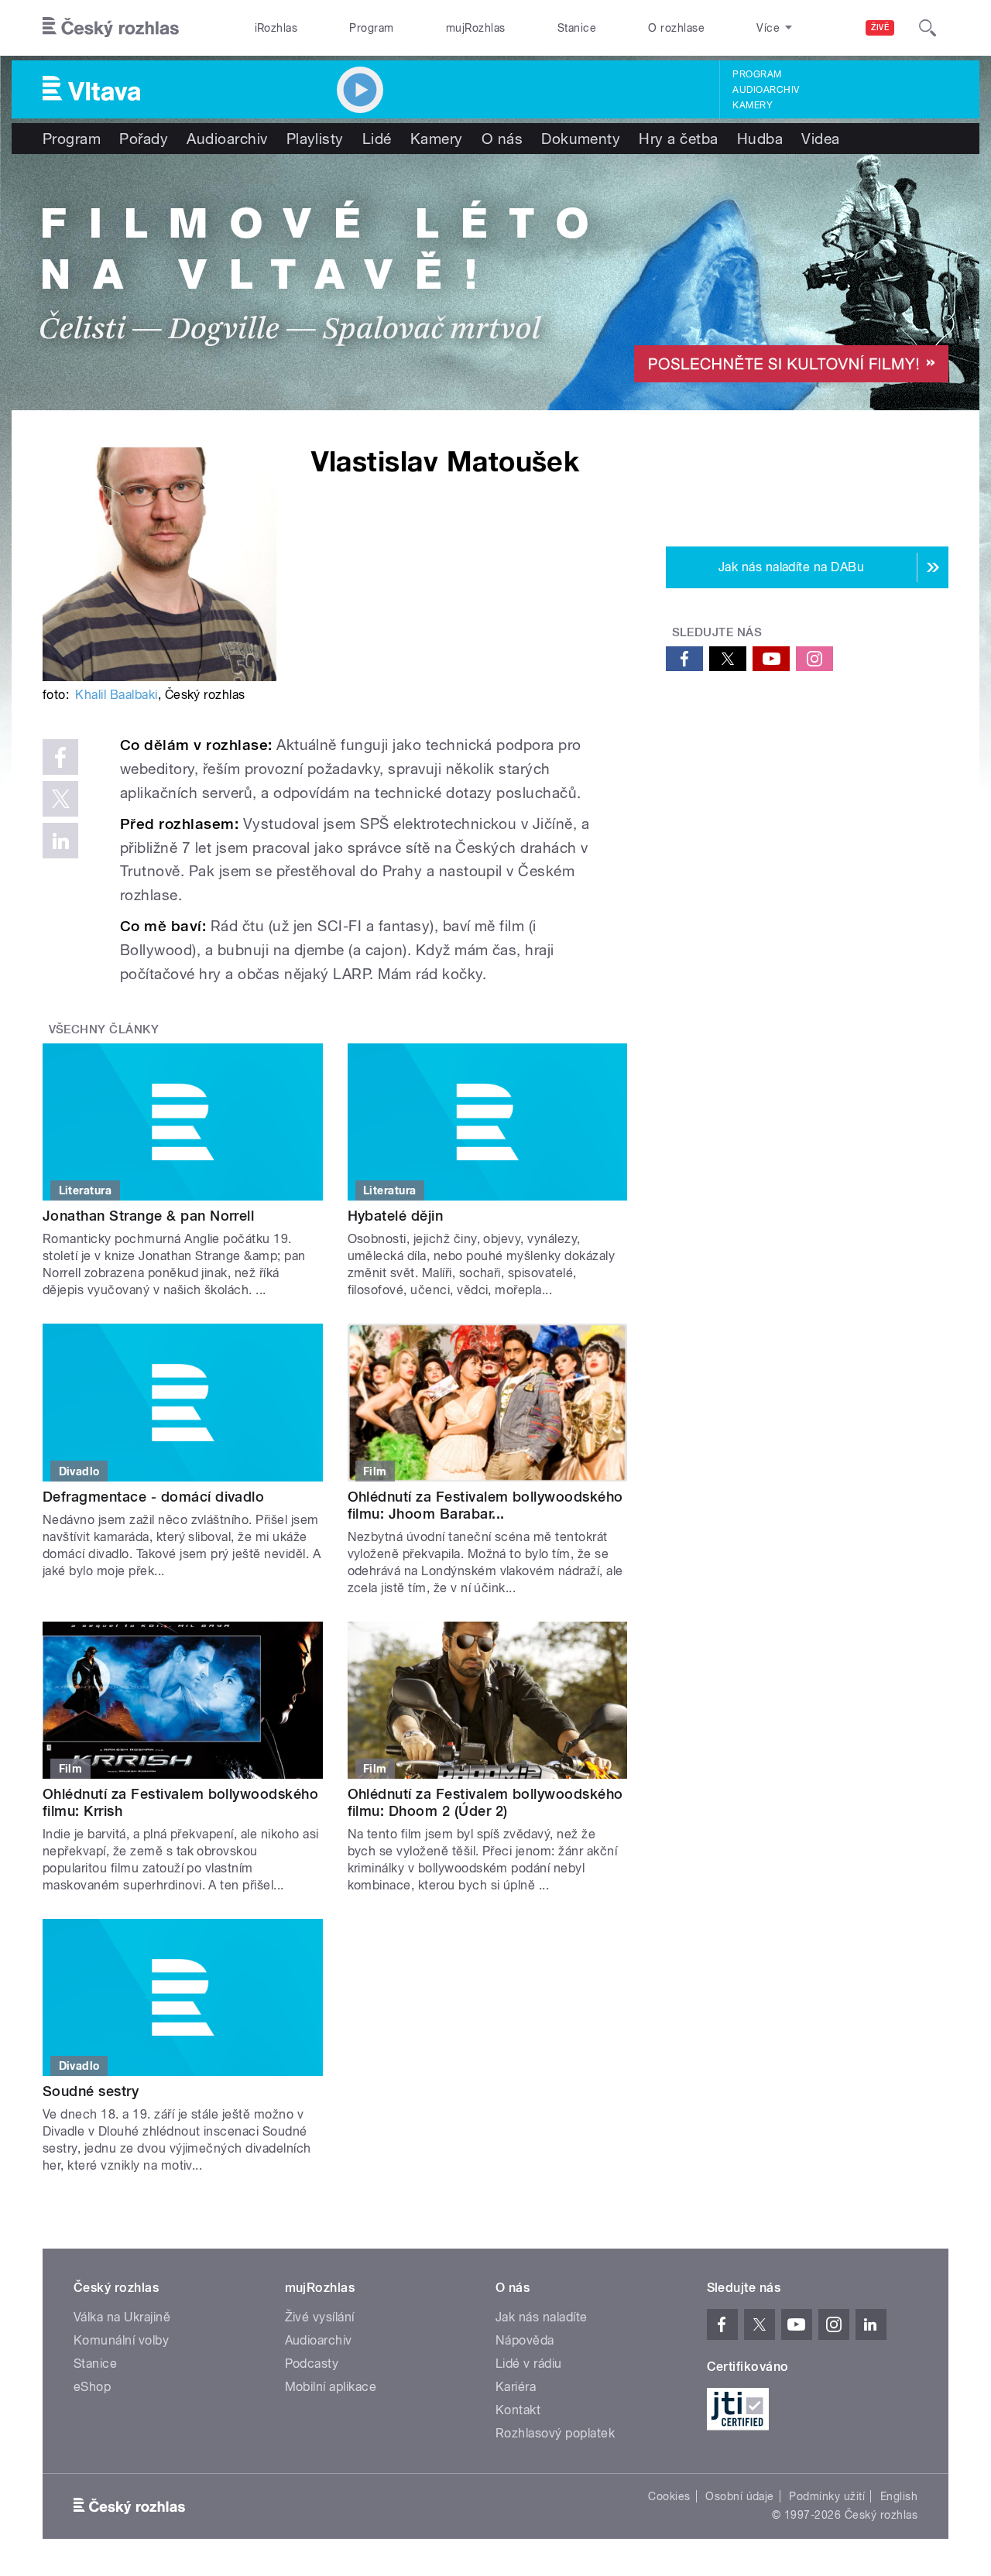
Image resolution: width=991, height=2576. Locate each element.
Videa (820, 139)
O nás (502, 139)
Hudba (760, 139)
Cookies (669, 2496)
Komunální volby (121, 2340)
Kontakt (518, 2410)
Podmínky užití (827, 2496)
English (899, 2496)
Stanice (577, 28)
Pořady (144, 139)
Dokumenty (581, 139)
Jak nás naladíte (542, 2317)
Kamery (753, 105)
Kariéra (516, 2387)
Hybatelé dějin (396, 1216)
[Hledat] (928, 28)
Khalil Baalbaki (116, 695)
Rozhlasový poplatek (555, 2433)
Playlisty (315, 139)
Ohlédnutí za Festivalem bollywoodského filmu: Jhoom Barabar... (485, 1505)
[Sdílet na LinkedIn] (60, 841)
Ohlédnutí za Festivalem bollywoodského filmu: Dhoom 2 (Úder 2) (485, 1802)
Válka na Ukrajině (122, 2317)
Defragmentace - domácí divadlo (153, 1497)
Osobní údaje (740, 2496)
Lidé (377, 139)
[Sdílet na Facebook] (60, 757)
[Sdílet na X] (60, 799)
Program (371, 28)
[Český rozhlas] (111, 28)
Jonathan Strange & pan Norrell (148, 1216)
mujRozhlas (476, 28)
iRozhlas (276, 28)
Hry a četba (678, 139)
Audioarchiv (766, 90)
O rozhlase (676, 28)
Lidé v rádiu (529, 2364)
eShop (92, 2387)
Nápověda (525, 2340)
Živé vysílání (320, 2317)
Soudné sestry (91, 2091)
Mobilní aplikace (331, 2387)
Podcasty (312, 2364)
